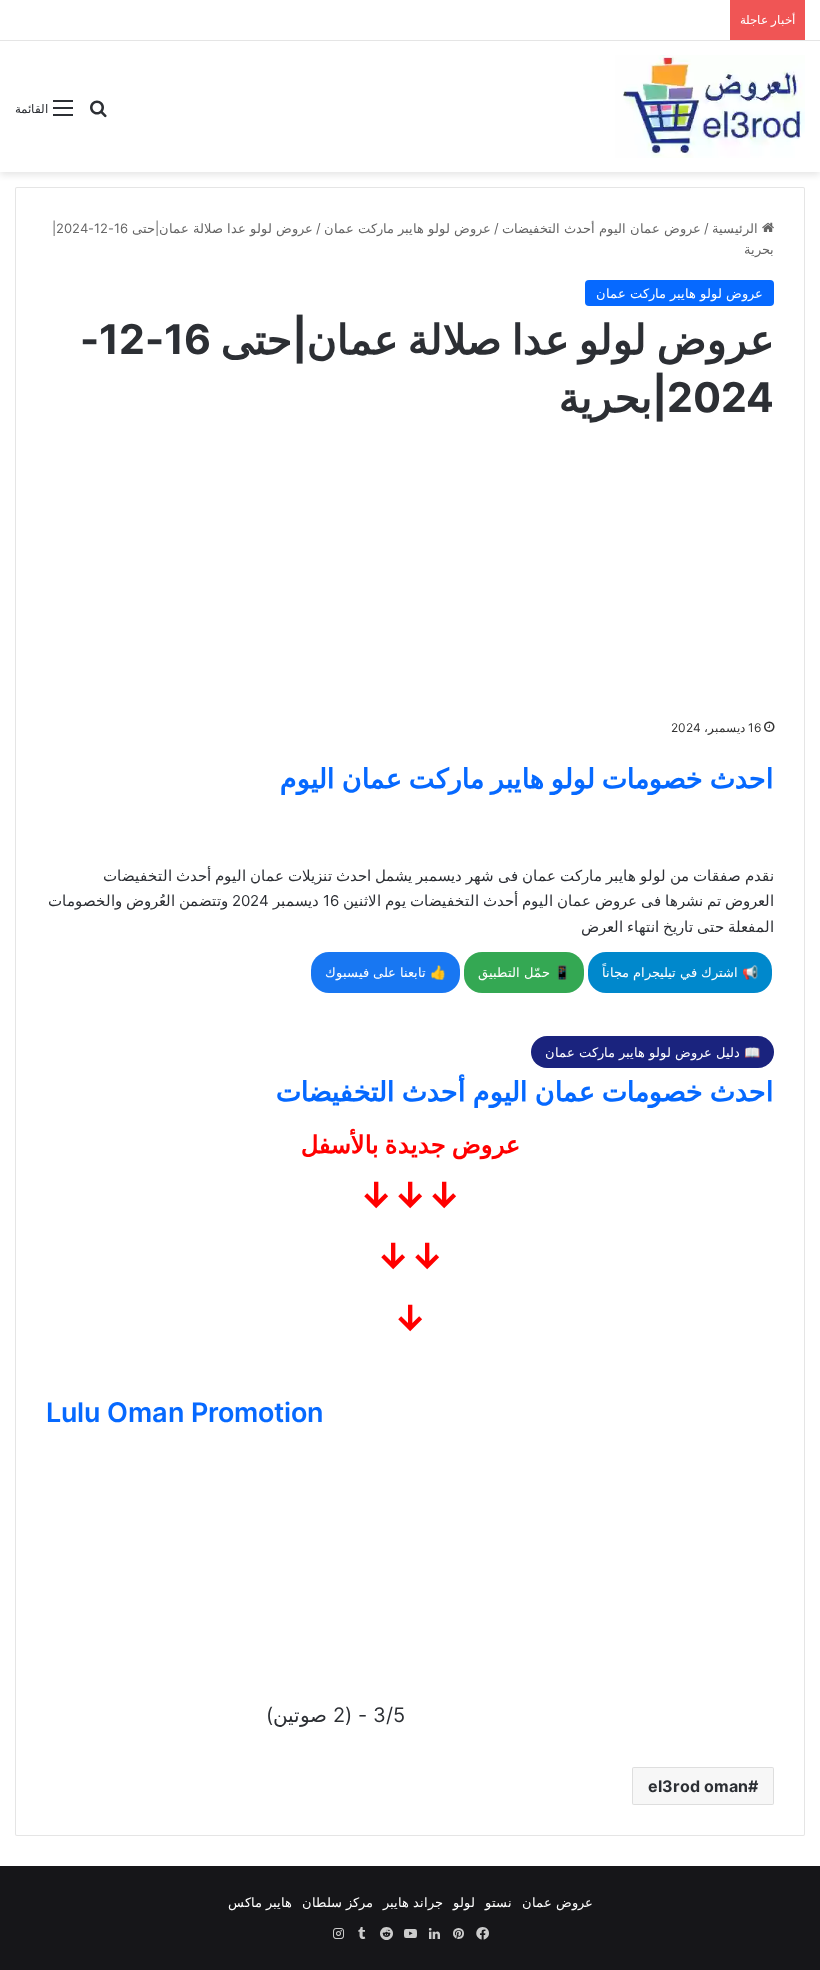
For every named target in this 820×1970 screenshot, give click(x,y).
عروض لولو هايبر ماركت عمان (407, 228)
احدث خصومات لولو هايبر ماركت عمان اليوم (527, 778)
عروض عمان (557, 1902)
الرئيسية (737, 228)
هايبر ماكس (260, 1902)
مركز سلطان (337, 1902)
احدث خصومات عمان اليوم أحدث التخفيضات (525, 1091)
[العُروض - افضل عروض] (710, 106)
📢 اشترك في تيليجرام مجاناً (680, 972)
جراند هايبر (413, 1902)
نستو (498, 1902)
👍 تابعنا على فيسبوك (385, 972)
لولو (464, 1902)
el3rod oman (698, 1786)
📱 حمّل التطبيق (524, 972)
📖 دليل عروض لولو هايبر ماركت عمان (652, 1052)
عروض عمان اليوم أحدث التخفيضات (601, 228)
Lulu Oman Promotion (184, 1412)
